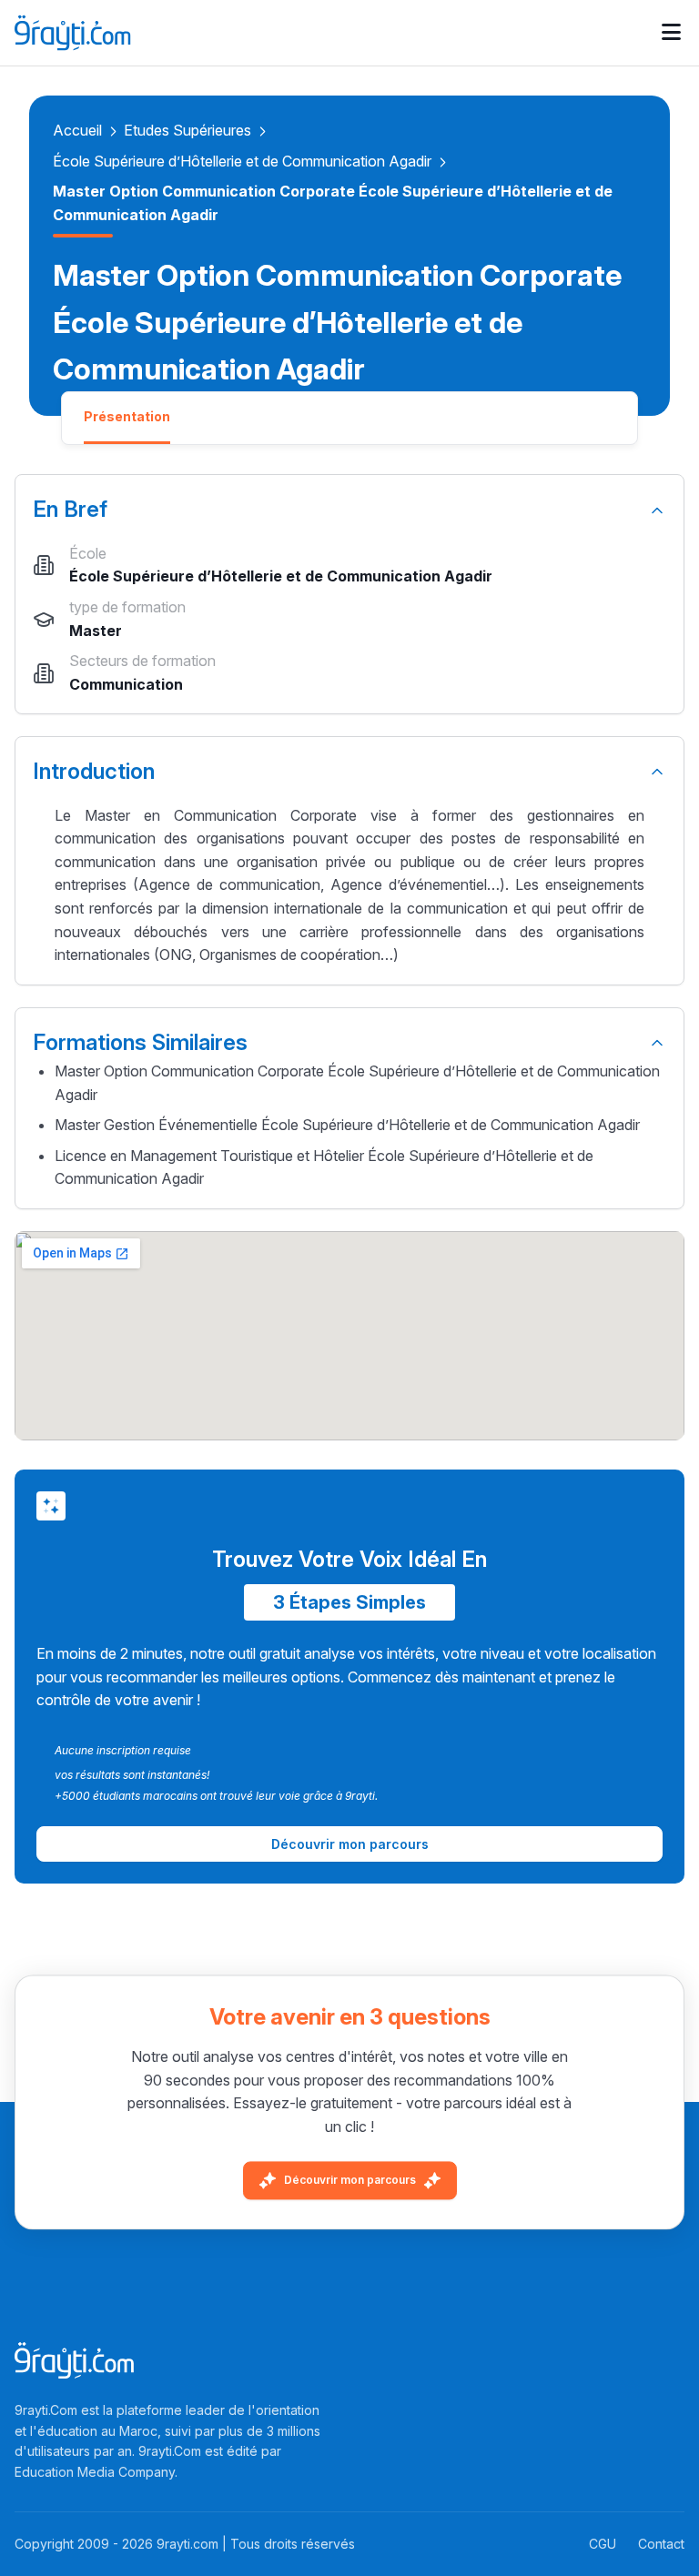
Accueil (77, 130)
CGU (603, 2544)
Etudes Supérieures (187, 130)
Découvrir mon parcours (350, 2180)
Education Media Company (95, 2472)
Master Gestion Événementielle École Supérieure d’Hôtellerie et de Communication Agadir (347, 1125)
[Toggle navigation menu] (671, 33)
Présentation (127, 416)
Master (96, 631)
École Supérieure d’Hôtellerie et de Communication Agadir (242, 161)
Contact (661, 2544)
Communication (126, 684)
